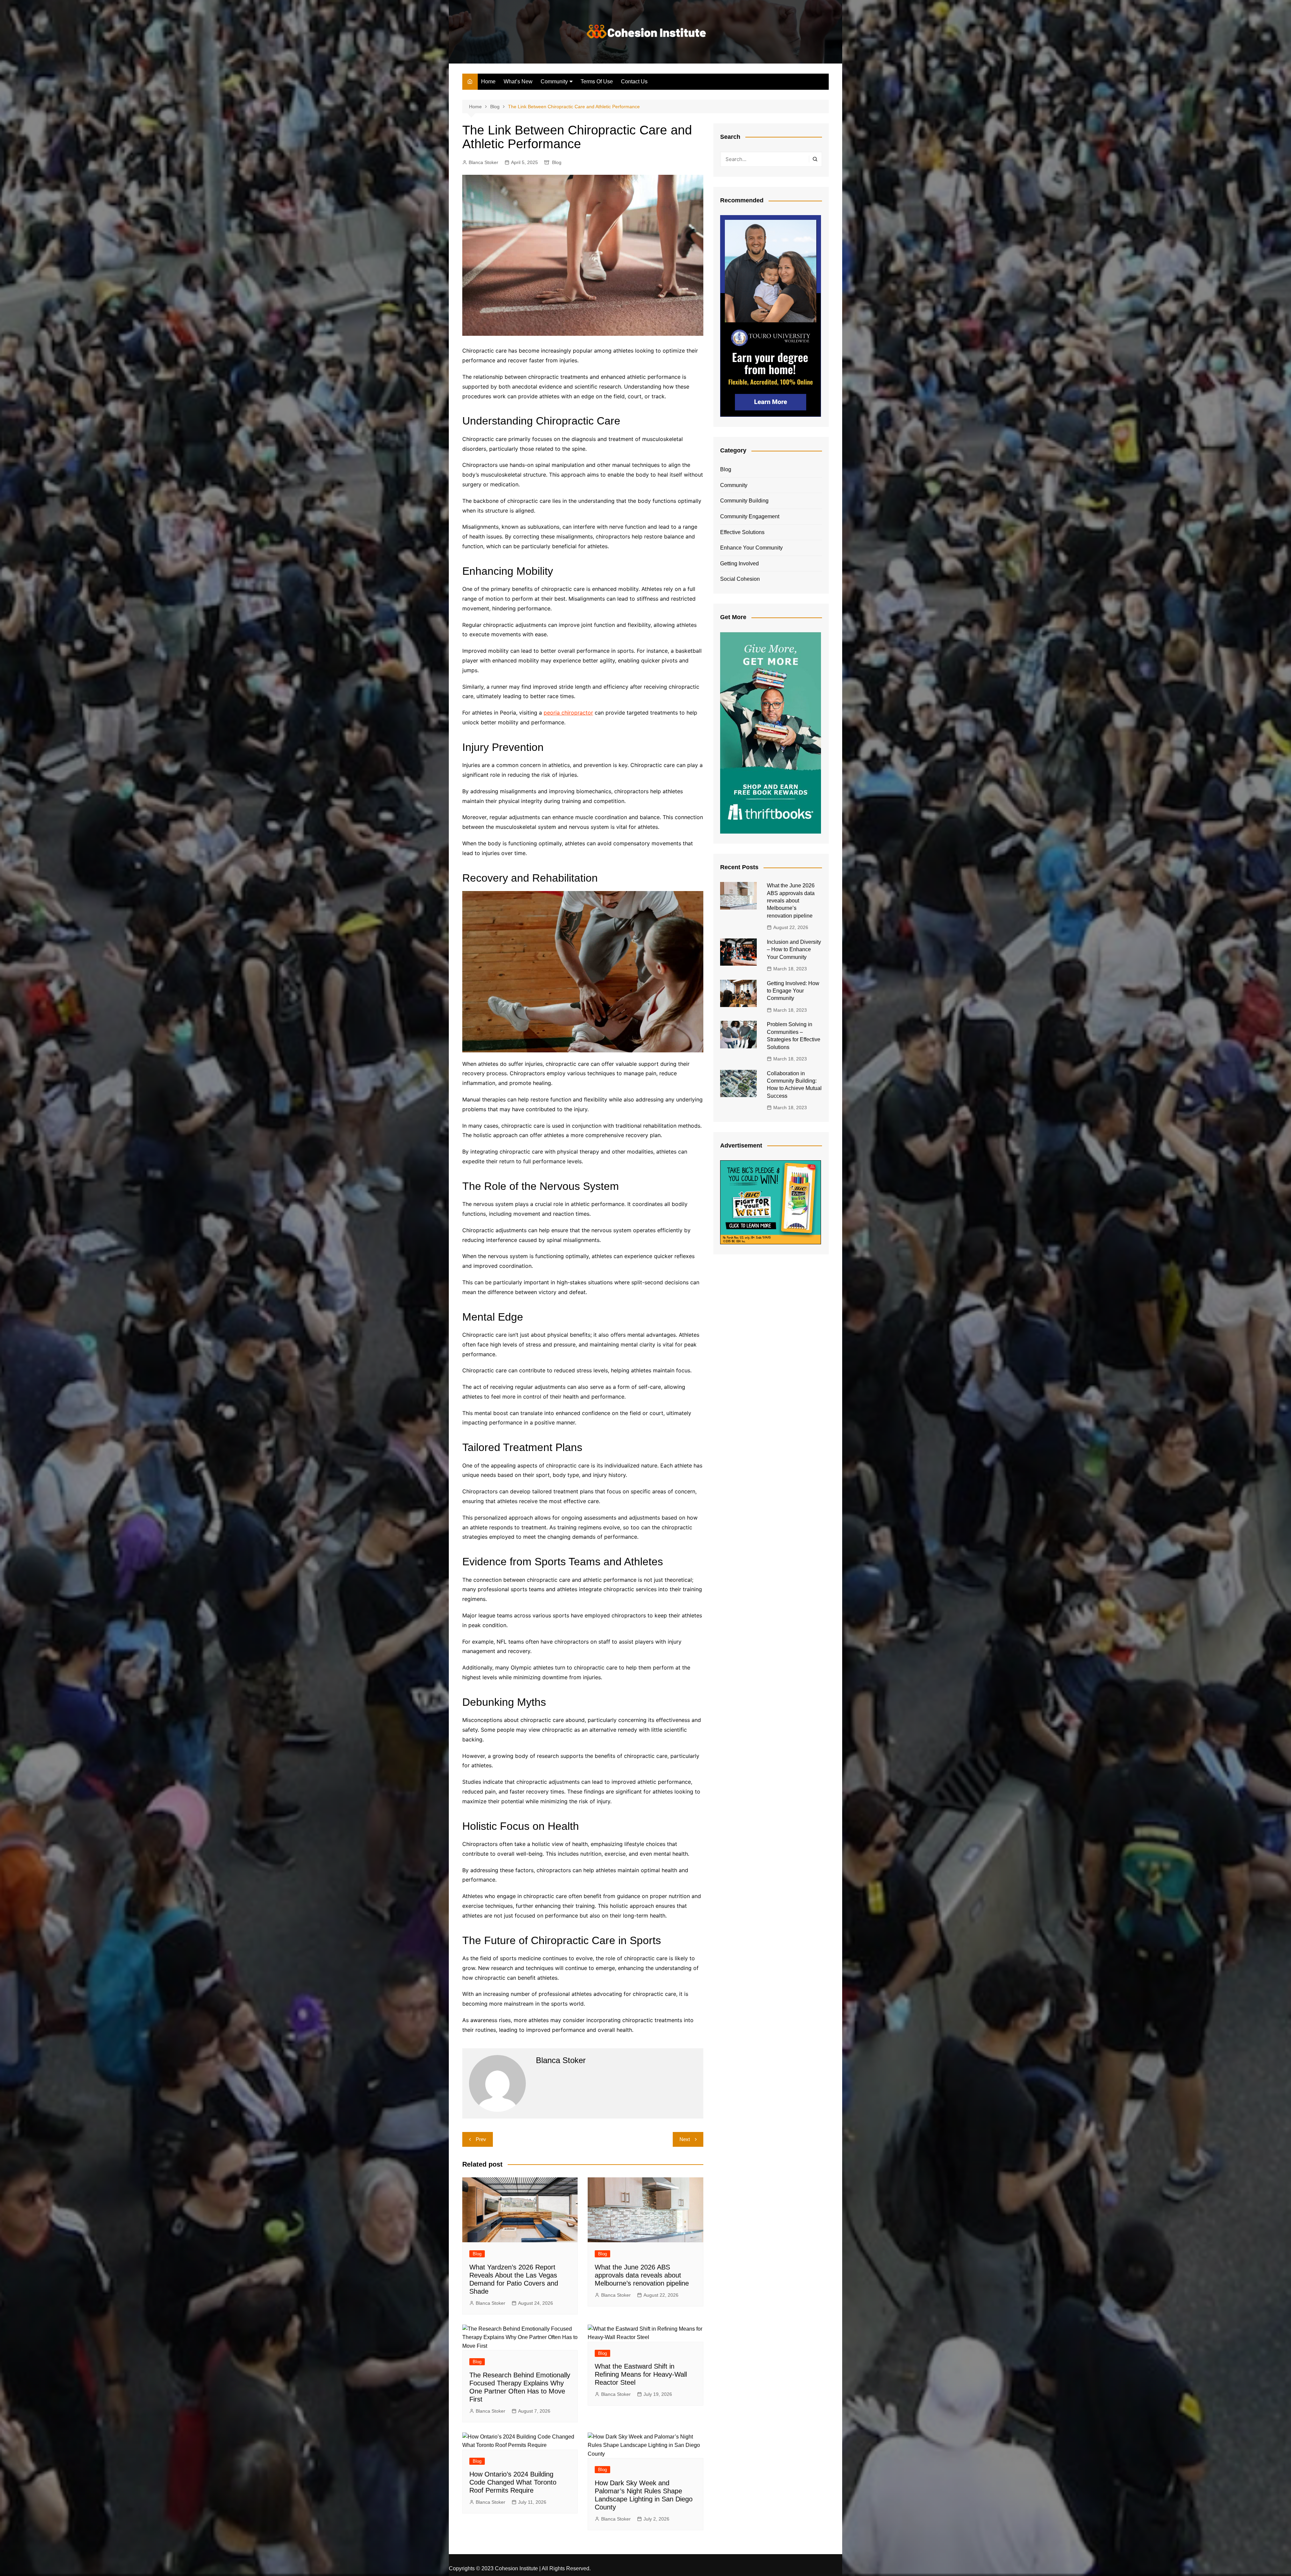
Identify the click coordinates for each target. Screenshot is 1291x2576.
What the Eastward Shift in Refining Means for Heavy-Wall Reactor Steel (641, 2374)
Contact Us (634, 82)
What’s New (518, 82)
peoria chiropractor (568, 713)
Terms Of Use (597, 82)
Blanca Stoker (483, 162)
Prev (481, 2139)
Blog (557, 162)
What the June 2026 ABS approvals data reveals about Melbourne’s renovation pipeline (642, 2275)
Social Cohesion (740, 579)
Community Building (744, 501)
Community (554, 82)
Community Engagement (750, 516)
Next (685, 2139)
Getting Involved (739, 563)
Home (488, 82)
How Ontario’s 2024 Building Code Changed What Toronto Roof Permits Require (513, 2482)
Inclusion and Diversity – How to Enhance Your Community (794, 950)
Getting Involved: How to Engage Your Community (793, 991)
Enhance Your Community (751, 548)
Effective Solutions (742, 532)
